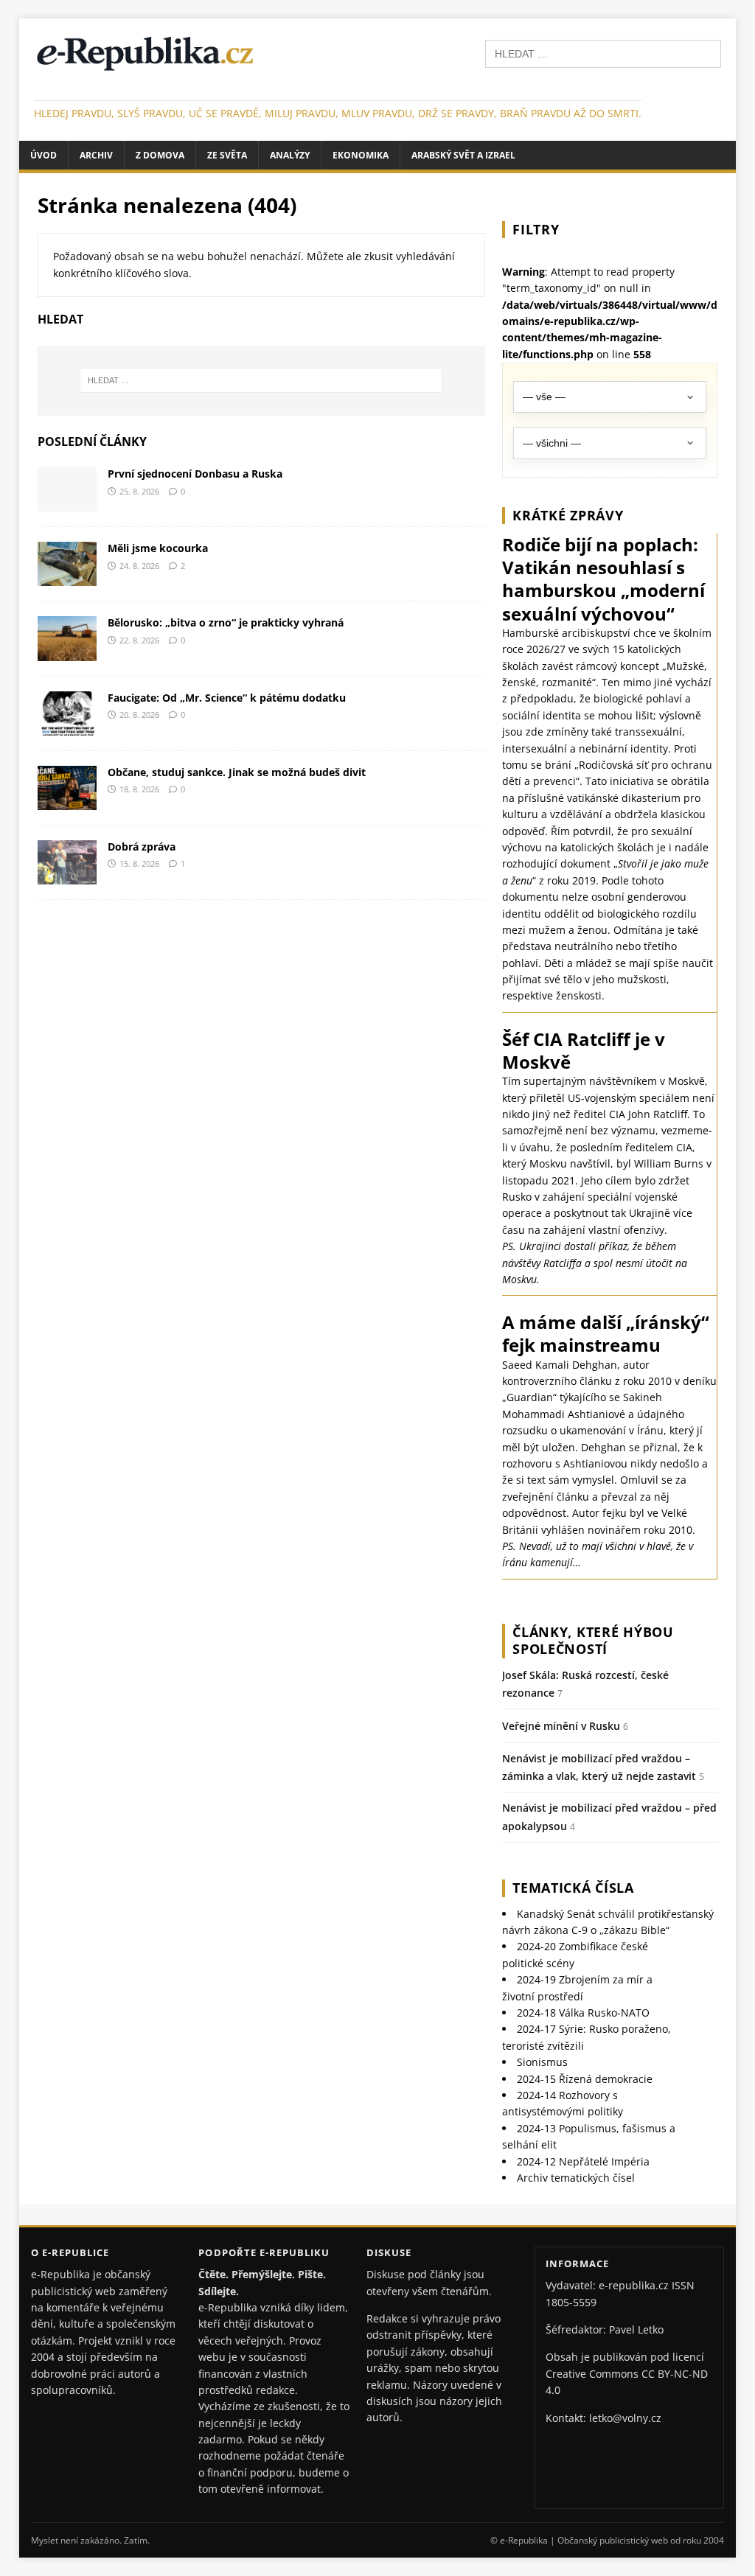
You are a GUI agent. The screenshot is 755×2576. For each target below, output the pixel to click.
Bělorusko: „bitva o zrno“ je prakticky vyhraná (226, 622)
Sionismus (542, 2062)
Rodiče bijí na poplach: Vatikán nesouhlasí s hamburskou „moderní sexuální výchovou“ (603, 579)
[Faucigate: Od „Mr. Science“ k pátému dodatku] (67, 726)
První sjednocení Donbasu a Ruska (195, 474)
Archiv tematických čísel (576, 2178)
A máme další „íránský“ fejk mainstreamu (606, 1333)
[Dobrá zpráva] (67, 876)
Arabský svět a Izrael (463, 155)
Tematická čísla (573, 1888)
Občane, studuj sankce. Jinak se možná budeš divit (237, 772)
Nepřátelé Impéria (583, 2161)
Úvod (44, 155)
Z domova (160, 155)
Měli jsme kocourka (158, 548)
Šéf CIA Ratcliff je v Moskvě (584, 1050)
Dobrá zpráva (142, 847)
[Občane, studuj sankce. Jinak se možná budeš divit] (67, 801)
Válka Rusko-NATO (583, 2013)
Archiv (96, 155)
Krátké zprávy (568, 515)
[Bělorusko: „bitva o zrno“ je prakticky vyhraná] (67, 652)
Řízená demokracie (585, 2079)
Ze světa (227, 155)
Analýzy (290, 155)
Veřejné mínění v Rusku (561, 1726)
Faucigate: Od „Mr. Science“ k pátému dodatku (227, 698)
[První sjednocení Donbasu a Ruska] (67, 503)
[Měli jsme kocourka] (67, 577)
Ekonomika (361, 155)
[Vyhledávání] (603, 53)
